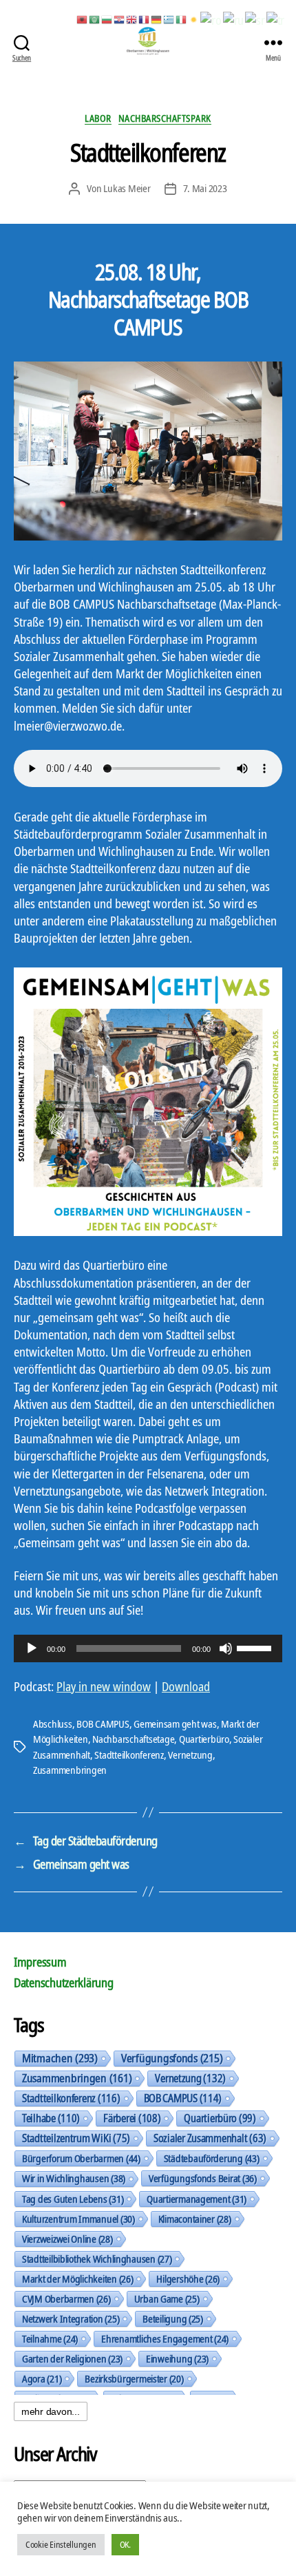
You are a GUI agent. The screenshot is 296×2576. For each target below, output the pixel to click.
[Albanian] (83, 19)
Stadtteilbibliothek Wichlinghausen (97, 2259)
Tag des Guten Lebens (73, 2199)
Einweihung (177, 2358)
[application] (148, 1648)
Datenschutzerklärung (64, 1982)
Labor (98, 118)
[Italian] (182, 19)
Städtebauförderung (212, 2158)
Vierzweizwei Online (67, 2239)
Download (186, 1686)
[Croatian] (120, 19)
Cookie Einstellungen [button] (61, 2544)
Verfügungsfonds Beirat (203, 2178)
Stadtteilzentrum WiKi (76, 2138)
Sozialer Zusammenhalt (210, 2138)
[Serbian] (255, 19)
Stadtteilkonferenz (129, 1755)
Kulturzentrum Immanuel (78, 2219)
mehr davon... (51, 2411)
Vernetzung (190, 1755)
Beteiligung (173, 2318)
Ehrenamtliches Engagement (165, 2338)
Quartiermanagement (197, 2199)
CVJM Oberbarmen (66, 2298)
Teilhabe (51, 2118)
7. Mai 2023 (205, 188)
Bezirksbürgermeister (134, 2378)
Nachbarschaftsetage (133, 1739)
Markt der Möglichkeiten (77, 2279)
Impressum (40, 1962)
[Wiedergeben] (32, 1648)
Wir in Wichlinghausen (74, 2178)
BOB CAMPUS (103, 1724)
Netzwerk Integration (71, 2318)
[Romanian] (211, 19)
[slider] (256, 1647)
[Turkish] (276, 19)
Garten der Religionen (72, 2358)
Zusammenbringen (70, 1770)
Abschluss (53, 1724)
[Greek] (169, 19)
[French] (145, 19)
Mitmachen (60, 2058)
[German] (157, 19)
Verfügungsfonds (172, 2058)
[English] (132, 19)
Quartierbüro (204, 1739)
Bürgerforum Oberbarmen (81, 2158)
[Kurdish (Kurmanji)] (194, 19)
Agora (42, 2378)
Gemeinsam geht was (175, 1724)
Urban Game (167, 2298)
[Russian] (234, 19)
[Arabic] (95, 19)
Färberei (132, 2118)
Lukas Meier (127, 188)
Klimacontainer (195, 2219)
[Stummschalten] (226, 1648)
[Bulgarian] (107, 19)
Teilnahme (50, 2338)
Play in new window (104, 1686)
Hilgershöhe (188, 2279)
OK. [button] (125, 2544)
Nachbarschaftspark (165, 118)
